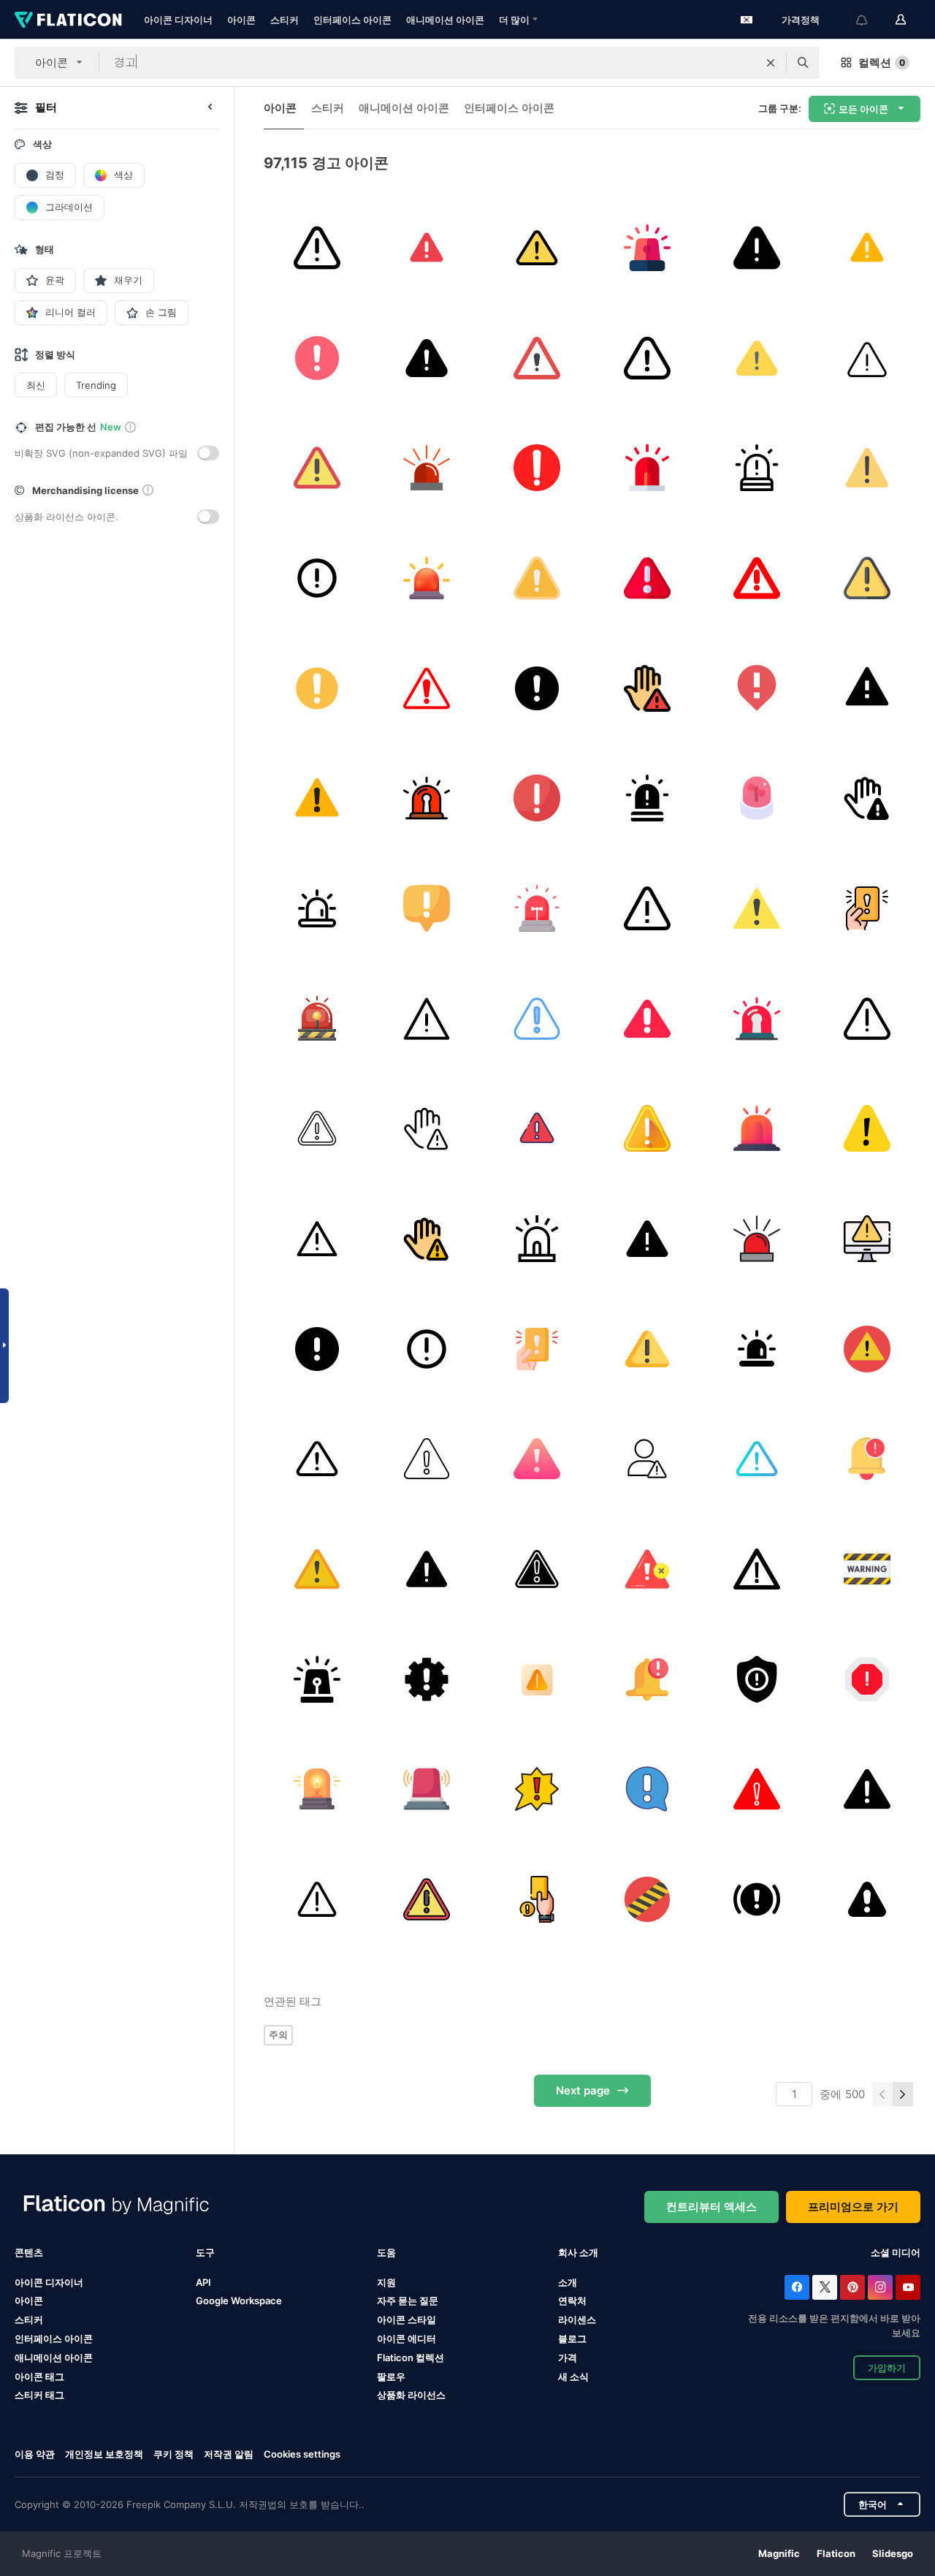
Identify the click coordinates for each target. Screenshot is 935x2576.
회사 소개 (578, 2252)
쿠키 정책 (173, 2454)
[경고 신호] (317, 1128)
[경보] (647, 248)
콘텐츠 (29, 2252)
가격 (568, 2357)
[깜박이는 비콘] (317, 1789)
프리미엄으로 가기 (853, 2207)
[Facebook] (797, 2287)
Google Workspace (239, 2300)
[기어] (427, 1679)
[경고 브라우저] (867, 688)
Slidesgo (893, 2553)
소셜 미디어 (896, 2252)
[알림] (867, 1459)
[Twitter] (825, 2287)
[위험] (867, 358)
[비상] (757, 798)
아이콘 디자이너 (178, 20)
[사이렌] (427, 798)
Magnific (779, 2553)
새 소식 (573, 2376)
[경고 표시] (317, 578)
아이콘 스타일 (407, 2319)
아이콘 (241, 20)
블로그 (572, 2338)
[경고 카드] (867, 908)
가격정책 (801, 20)
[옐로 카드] (537, 1899)
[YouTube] (908, 2287)
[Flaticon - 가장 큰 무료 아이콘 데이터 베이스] (68, 20)
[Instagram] (880, 2287)
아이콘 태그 (39, 2376)
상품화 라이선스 (411, 2395)
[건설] (647, 1899)
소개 (568, 2282)
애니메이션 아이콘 (445, 20)
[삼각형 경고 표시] (757, 1569)
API (203, 2282)
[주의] (867, 248)
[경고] (317, 248)
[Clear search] (771, 63)
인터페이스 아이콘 (352, 20)
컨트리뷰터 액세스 (711, 2207)
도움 (386, 2252)
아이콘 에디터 (407, 2338)
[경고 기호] (647, 1569)
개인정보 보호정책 (104, 2454)
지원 (386, 2282)
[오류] (867, 1128)
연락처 (572, 2300)
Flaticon (836, 2553)
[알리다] (537, 468)
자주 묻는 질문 (408, 2300)
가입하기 (887, 2368)
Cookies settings (302, 2454)
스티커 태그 (39, 2395)
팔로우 (391, 2376)
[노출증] (647, 468)
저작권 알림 (229, 2454)
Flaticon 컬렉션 (411, 2357)
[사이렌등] (317, 908)
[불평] (647, 1128)
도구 (205, 2252)
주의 (278, 2034)
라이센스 (577, 2319)
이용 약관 (35, 2454)
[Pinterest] (852, 2287)
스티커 (285, 20)
